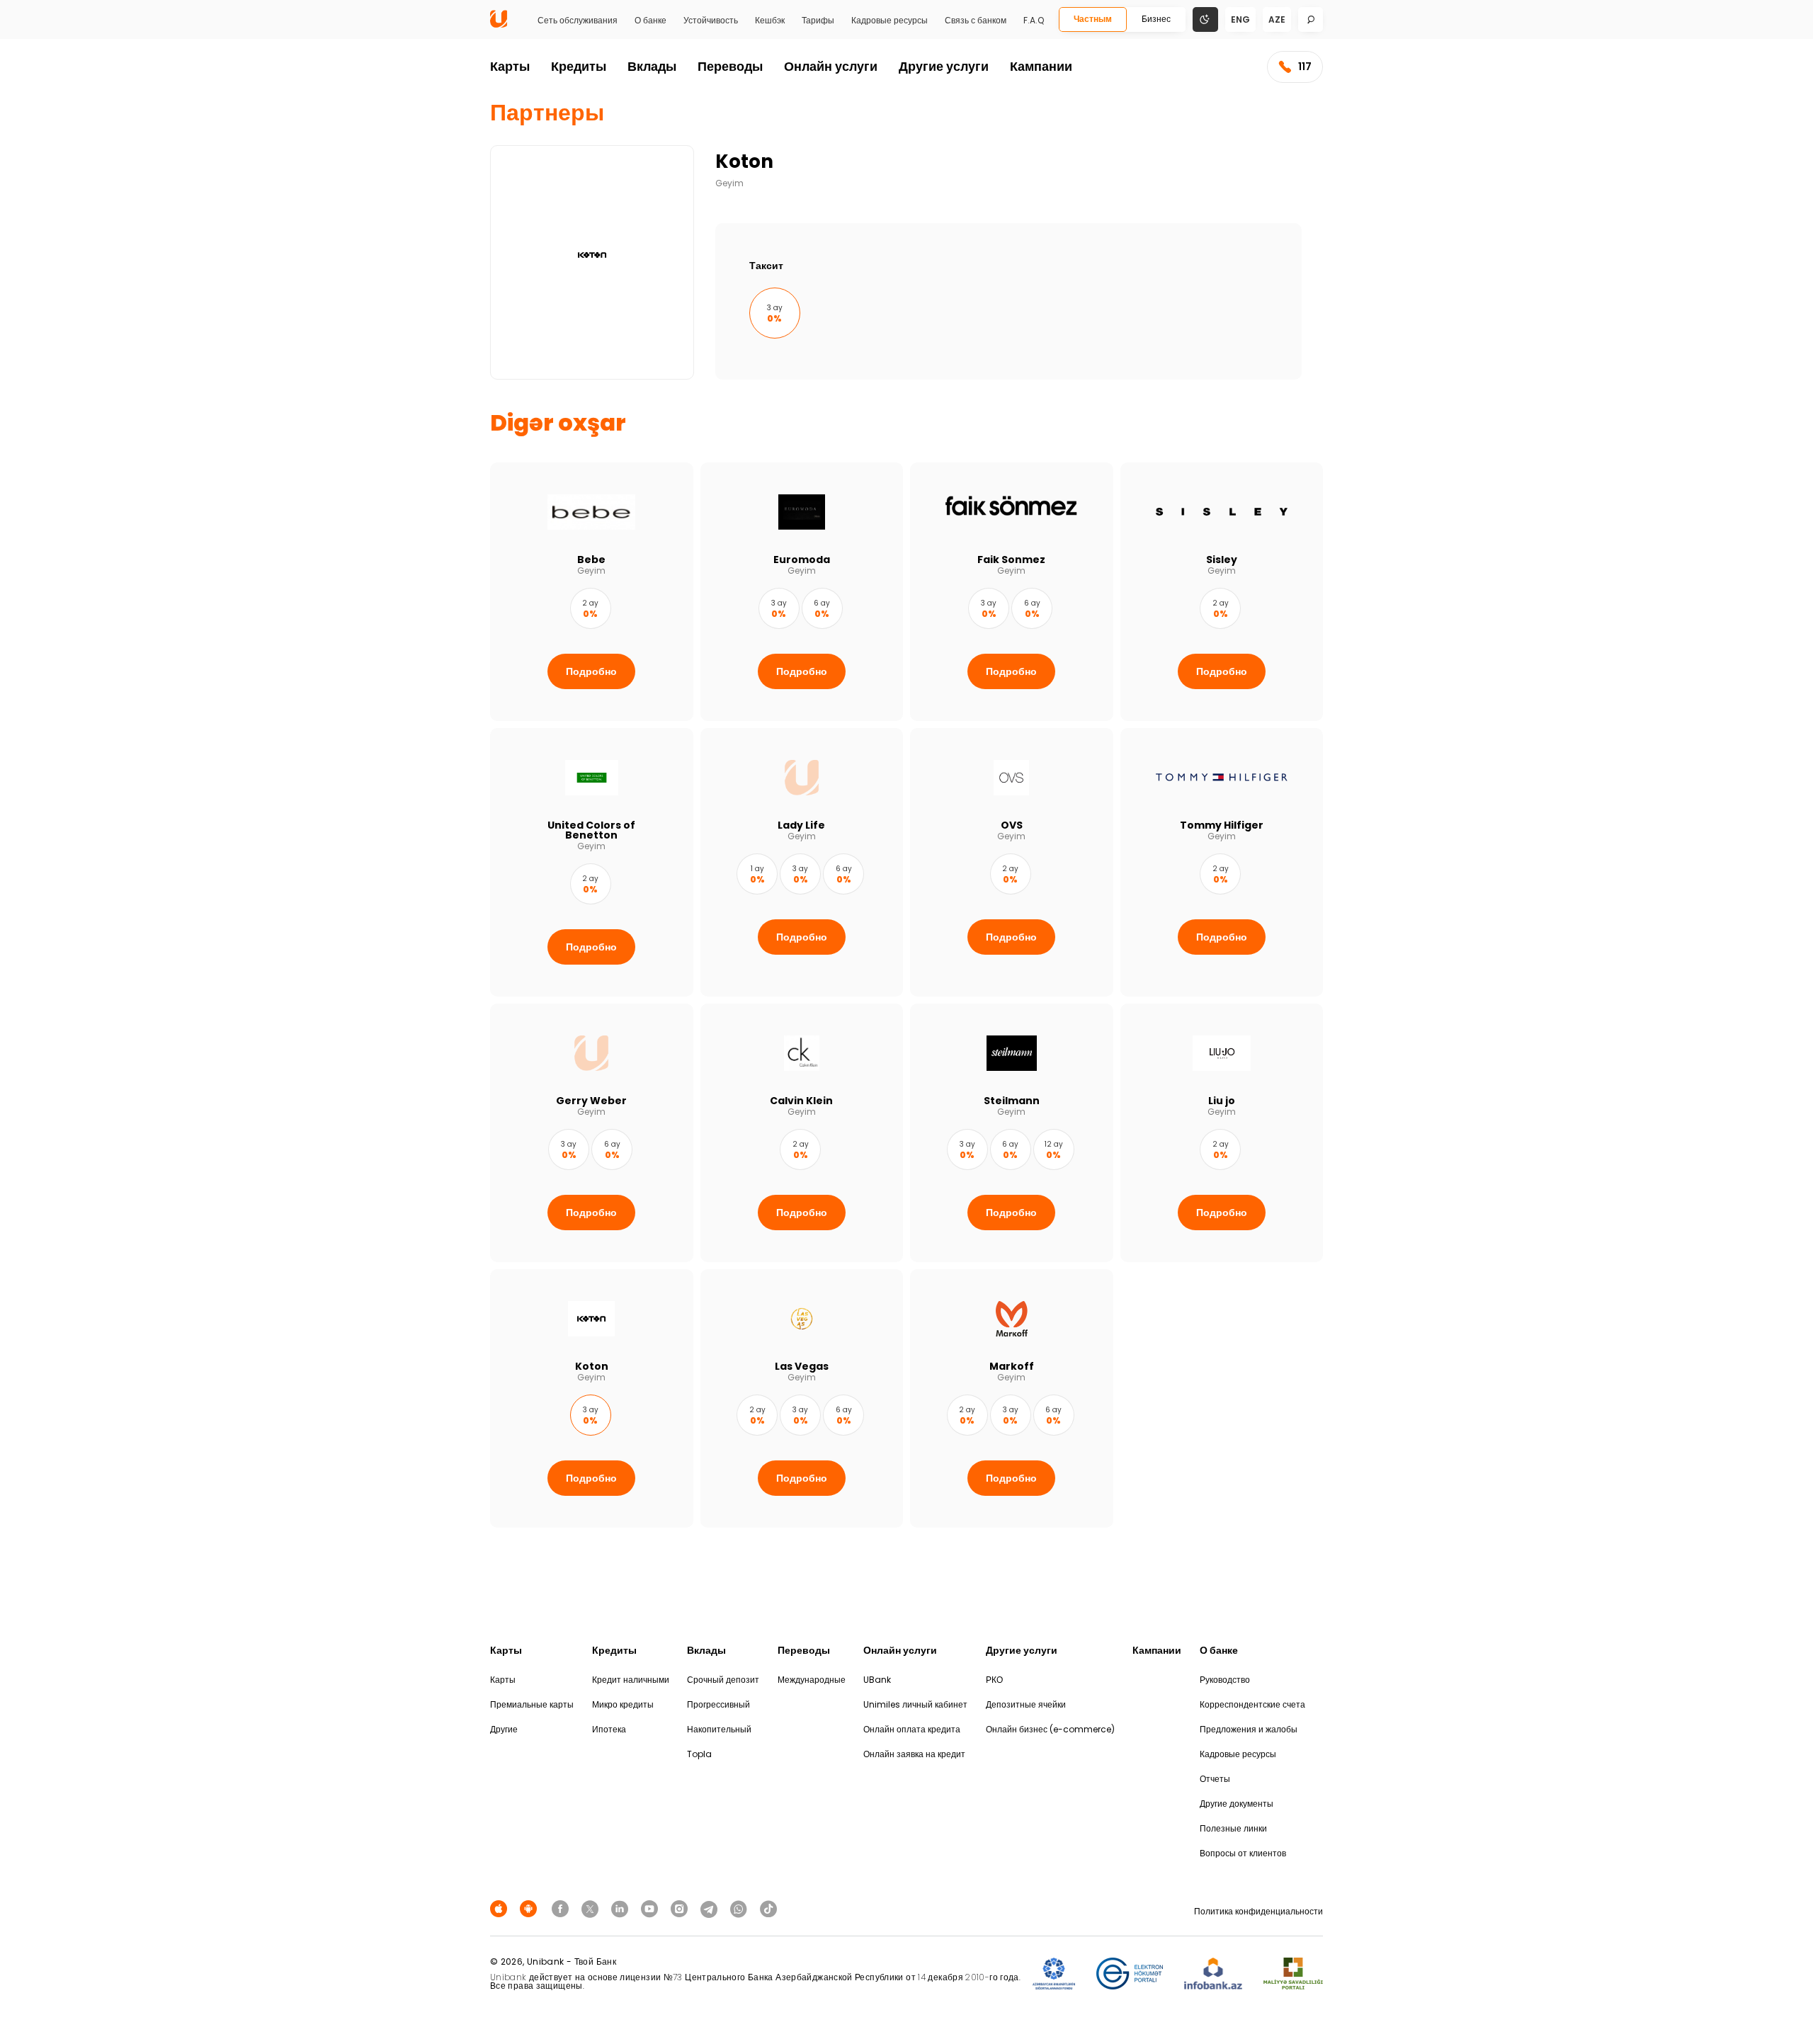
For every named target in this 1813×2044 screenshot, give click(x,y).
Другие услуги (944, 66)
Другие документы (1237, 1804)
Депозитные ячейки (1026, 1704)
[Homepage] (499, 24)
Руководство (1225, 1680)
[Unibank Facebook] (562, 1908)
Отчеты (1215, 1779)
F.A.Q (1034, 21)
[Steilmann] (1012, 1133)
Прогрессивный (718, 1704)
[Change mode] (1205, 19)
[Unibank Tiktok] (768, 1908)
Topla (699, 1754)
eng (1240, 19)
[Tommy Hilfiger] (1222, 862)
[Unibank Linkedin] (622, 1908)
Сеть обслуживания (578, 21)
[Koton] (592, 1398)
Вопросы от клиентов (1243, 1853)
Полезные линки (1233, 1828)
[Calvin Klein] (802, 1133)
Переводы (730, 66)
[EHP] (1130, 1974)
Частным (1093, 19)
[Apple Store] (501, 1908)
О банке (650, 21)
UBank (877, 1680)
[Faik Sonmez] (1012, 592)
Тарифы (818, 21)
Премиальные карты (532, 1704)
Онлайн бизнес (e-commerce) (1050, 1729)
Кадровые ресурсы (890, 21)
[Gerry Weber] (592, 1133)
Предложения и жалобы (1249, 1729)
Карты (510, 66)
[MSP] (1293, 1974)
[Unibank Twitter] (592, 1908)
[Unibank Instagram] (681, 1908)
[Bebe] (592, 592)
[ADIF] (1054, 1974)
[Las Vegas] (802, 1398)
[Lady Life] (802, 862)
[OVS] (1012, 862)
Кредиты (579, 66)
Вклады (652, 66)
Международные (812, 1680)
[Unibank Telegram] (711, 1908)
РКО (994, 1680)
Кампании (1041, 66)
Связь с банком (976, 21)
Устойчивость (711, 21)
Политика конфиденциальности (1258, 1911)
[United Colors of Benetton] (592, 862)
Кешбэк (770, 21)
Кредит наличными (631, 1680)
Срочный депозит (723, 1680)
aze (1277, 19)
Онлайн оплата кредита (912, 1729)
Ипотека (609, 1729)
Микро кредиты (623, 1704)
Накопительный (719, 1729)
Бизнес (1156, 19)
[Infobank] (1214, 1974)
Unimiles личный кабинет (915, 1704)
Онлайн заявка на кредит (914, 1754)
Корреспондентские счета (1252, 1704)
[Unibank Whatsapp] (741, 1908)
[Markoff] (1012, 1398)
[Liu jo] (1222, 1133)
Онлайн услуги (831, 66)
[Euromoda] (802, 592)
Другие (504, 1729)
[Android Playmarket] (530, 1908)
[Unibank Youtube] (652, 1908)
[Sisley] (1222, 592)
